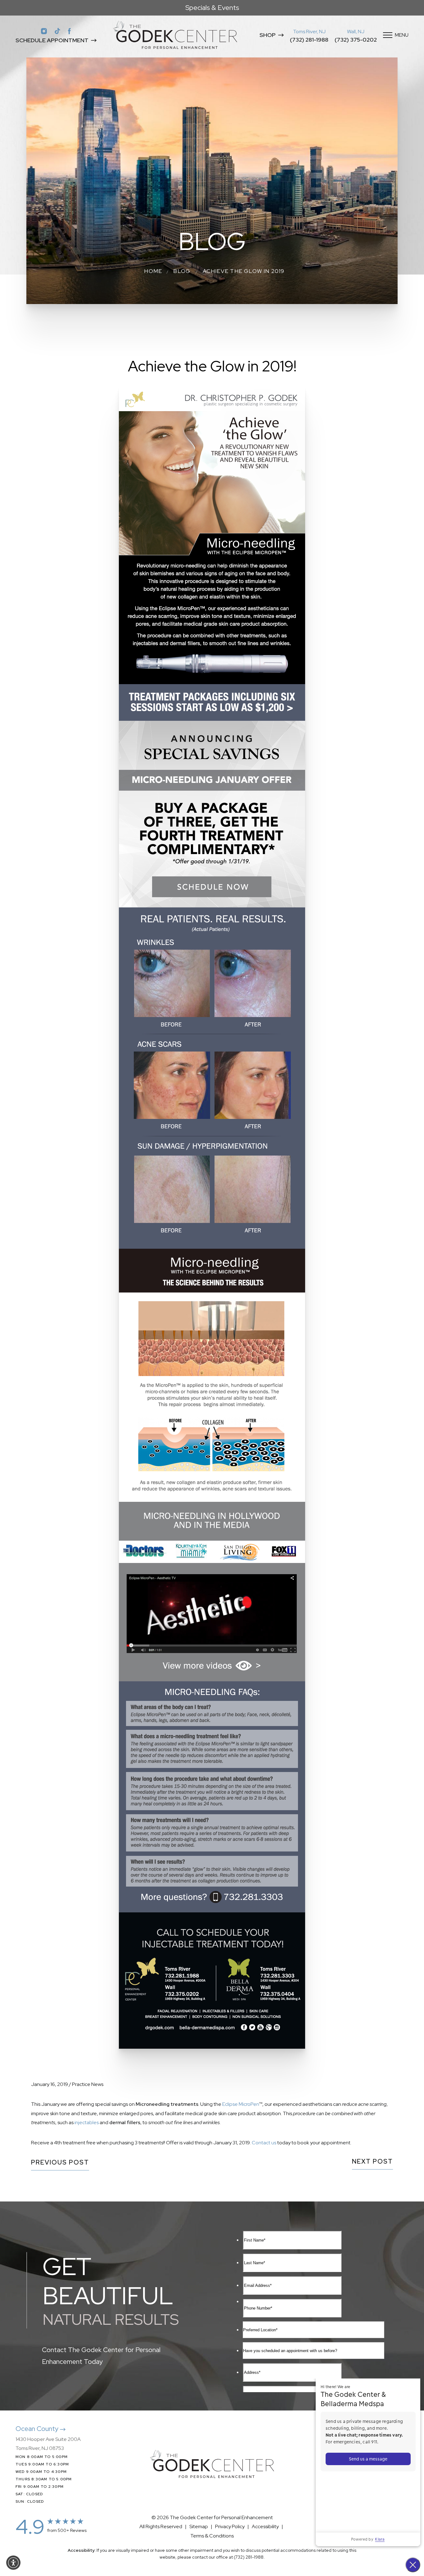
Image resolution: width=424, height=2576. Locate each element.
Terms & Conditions (212, 2536)
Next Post (372, 2162)
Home (153, 271)
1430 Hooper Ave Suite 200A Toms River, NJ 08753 (48, 2444)
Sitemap (199, 2526)
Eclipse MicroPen (241, 2104)
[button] (13, 2563)
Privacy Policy (230, 2526)
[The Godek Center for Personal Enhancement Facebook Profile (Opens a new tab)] (70, 31)
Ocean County (38, 2429)
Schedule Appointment (52, 40)
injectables (87, 2122)
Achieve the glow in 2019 (244, 271)
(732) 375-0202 (356, 40)
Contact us (264, 2143)
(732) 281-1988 (309, 40)
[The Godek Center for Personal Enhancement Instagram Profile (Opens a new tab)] (44, 31)
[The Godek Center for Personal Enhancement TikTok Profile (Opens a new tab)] (57, 31)
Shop (268, 35)
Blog (182, 271)
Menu (402, 35)
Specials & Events (212, 8)
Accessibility (265, 2526)
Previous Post (60, 2163)
